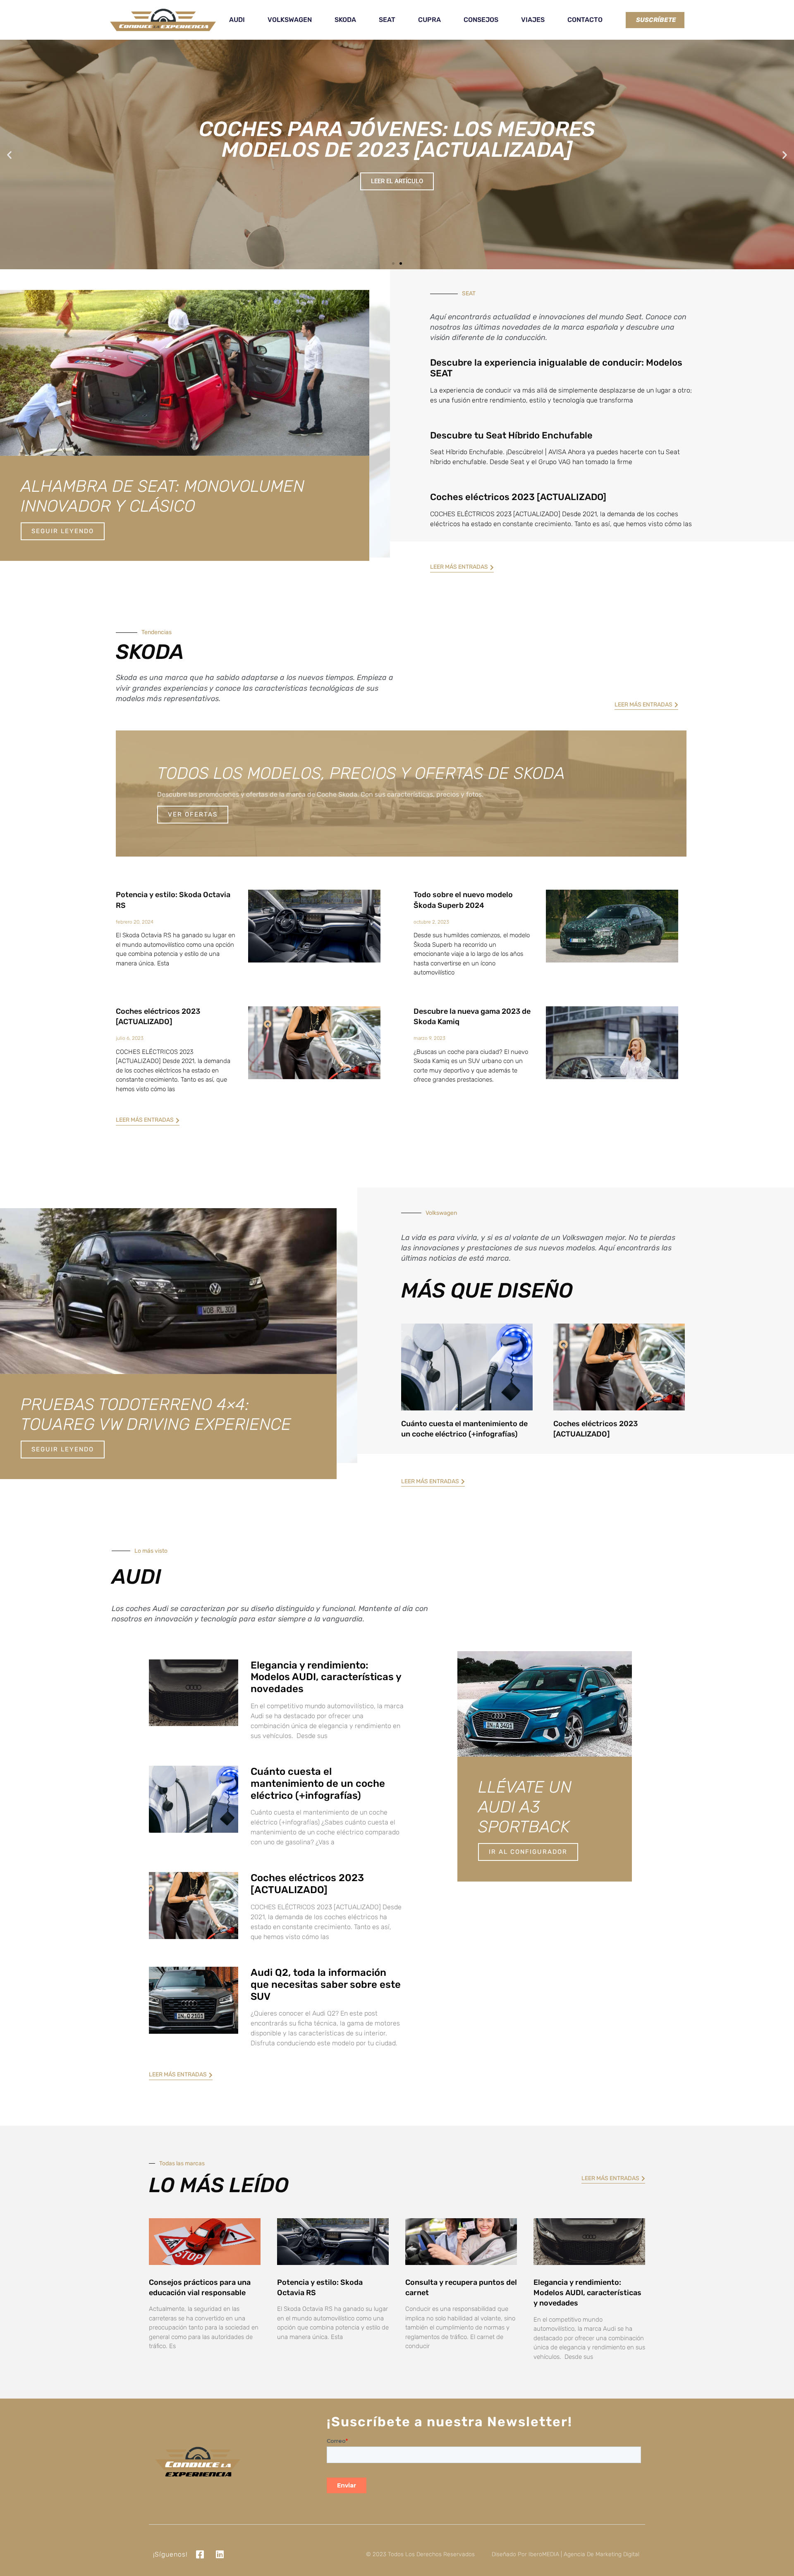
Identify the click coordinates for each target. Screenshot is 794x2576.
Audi (237, 20)
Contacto (585, 20)
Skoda (345, 20)
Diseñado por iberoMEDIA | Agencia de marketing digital (566, 2554)
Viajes (533, 20)
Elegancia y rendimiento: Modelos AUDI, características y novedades (326, 1677)
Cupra (429, 20)
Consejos (481, 20)
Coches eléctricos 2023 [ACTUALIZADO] (518, 497)
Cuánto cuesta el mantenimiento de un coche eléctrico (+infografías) (318, 1784)
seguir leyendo (63, 1449)
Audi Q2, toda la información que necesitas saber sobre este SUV (326, 1985)
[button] (9, 154)
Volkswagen (290, 20)
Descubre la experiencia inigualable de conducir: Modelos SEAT (556, 368)
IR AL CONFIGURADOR (528, 1852)
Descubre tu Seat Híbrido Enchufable (511, 435)
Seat (387, 20)
